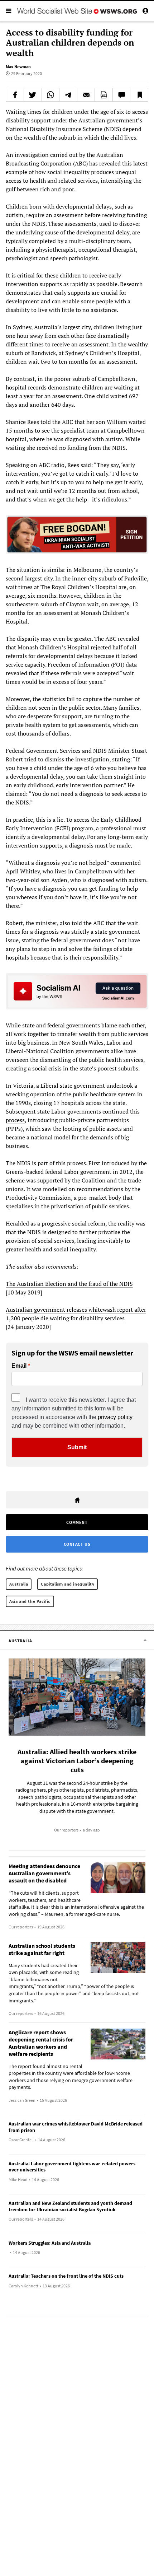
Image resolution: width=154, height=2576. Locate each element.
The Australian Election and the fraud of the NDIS (69, 1284)
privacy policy (115, 1417)
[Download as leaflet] (104, 95)
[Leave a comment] (122, 95)
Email (19, 1366)
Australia (19, 1584)
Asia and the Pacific (30, 1601)
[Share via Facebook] (15, 95)
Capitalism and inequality (68, 1584)
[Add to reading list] (139, 95)
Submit (77, 1447)
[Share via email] (86, 95)
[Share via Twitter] (33, 95)
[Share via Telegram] (68, 95)
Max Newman (18, 67)
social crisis (47, 1068)
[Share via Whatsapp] (51, 95)
